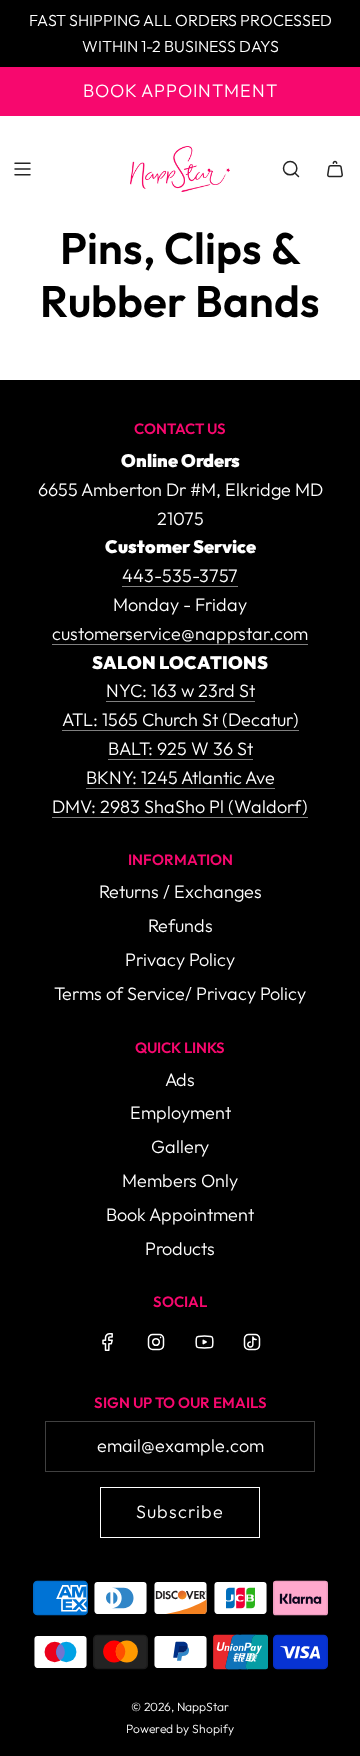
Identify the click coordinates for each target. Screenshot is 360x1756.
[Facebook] (108, 1342)
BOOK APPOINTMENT (180, 90)
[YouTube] (204, 1342)
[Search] (291, 169)
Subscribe (180, 1511)
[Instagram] (156, 1342)
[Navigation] (22, 169)
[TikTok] (252, 1342)
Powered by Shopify (180, 1728)
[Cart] (335, 169)
